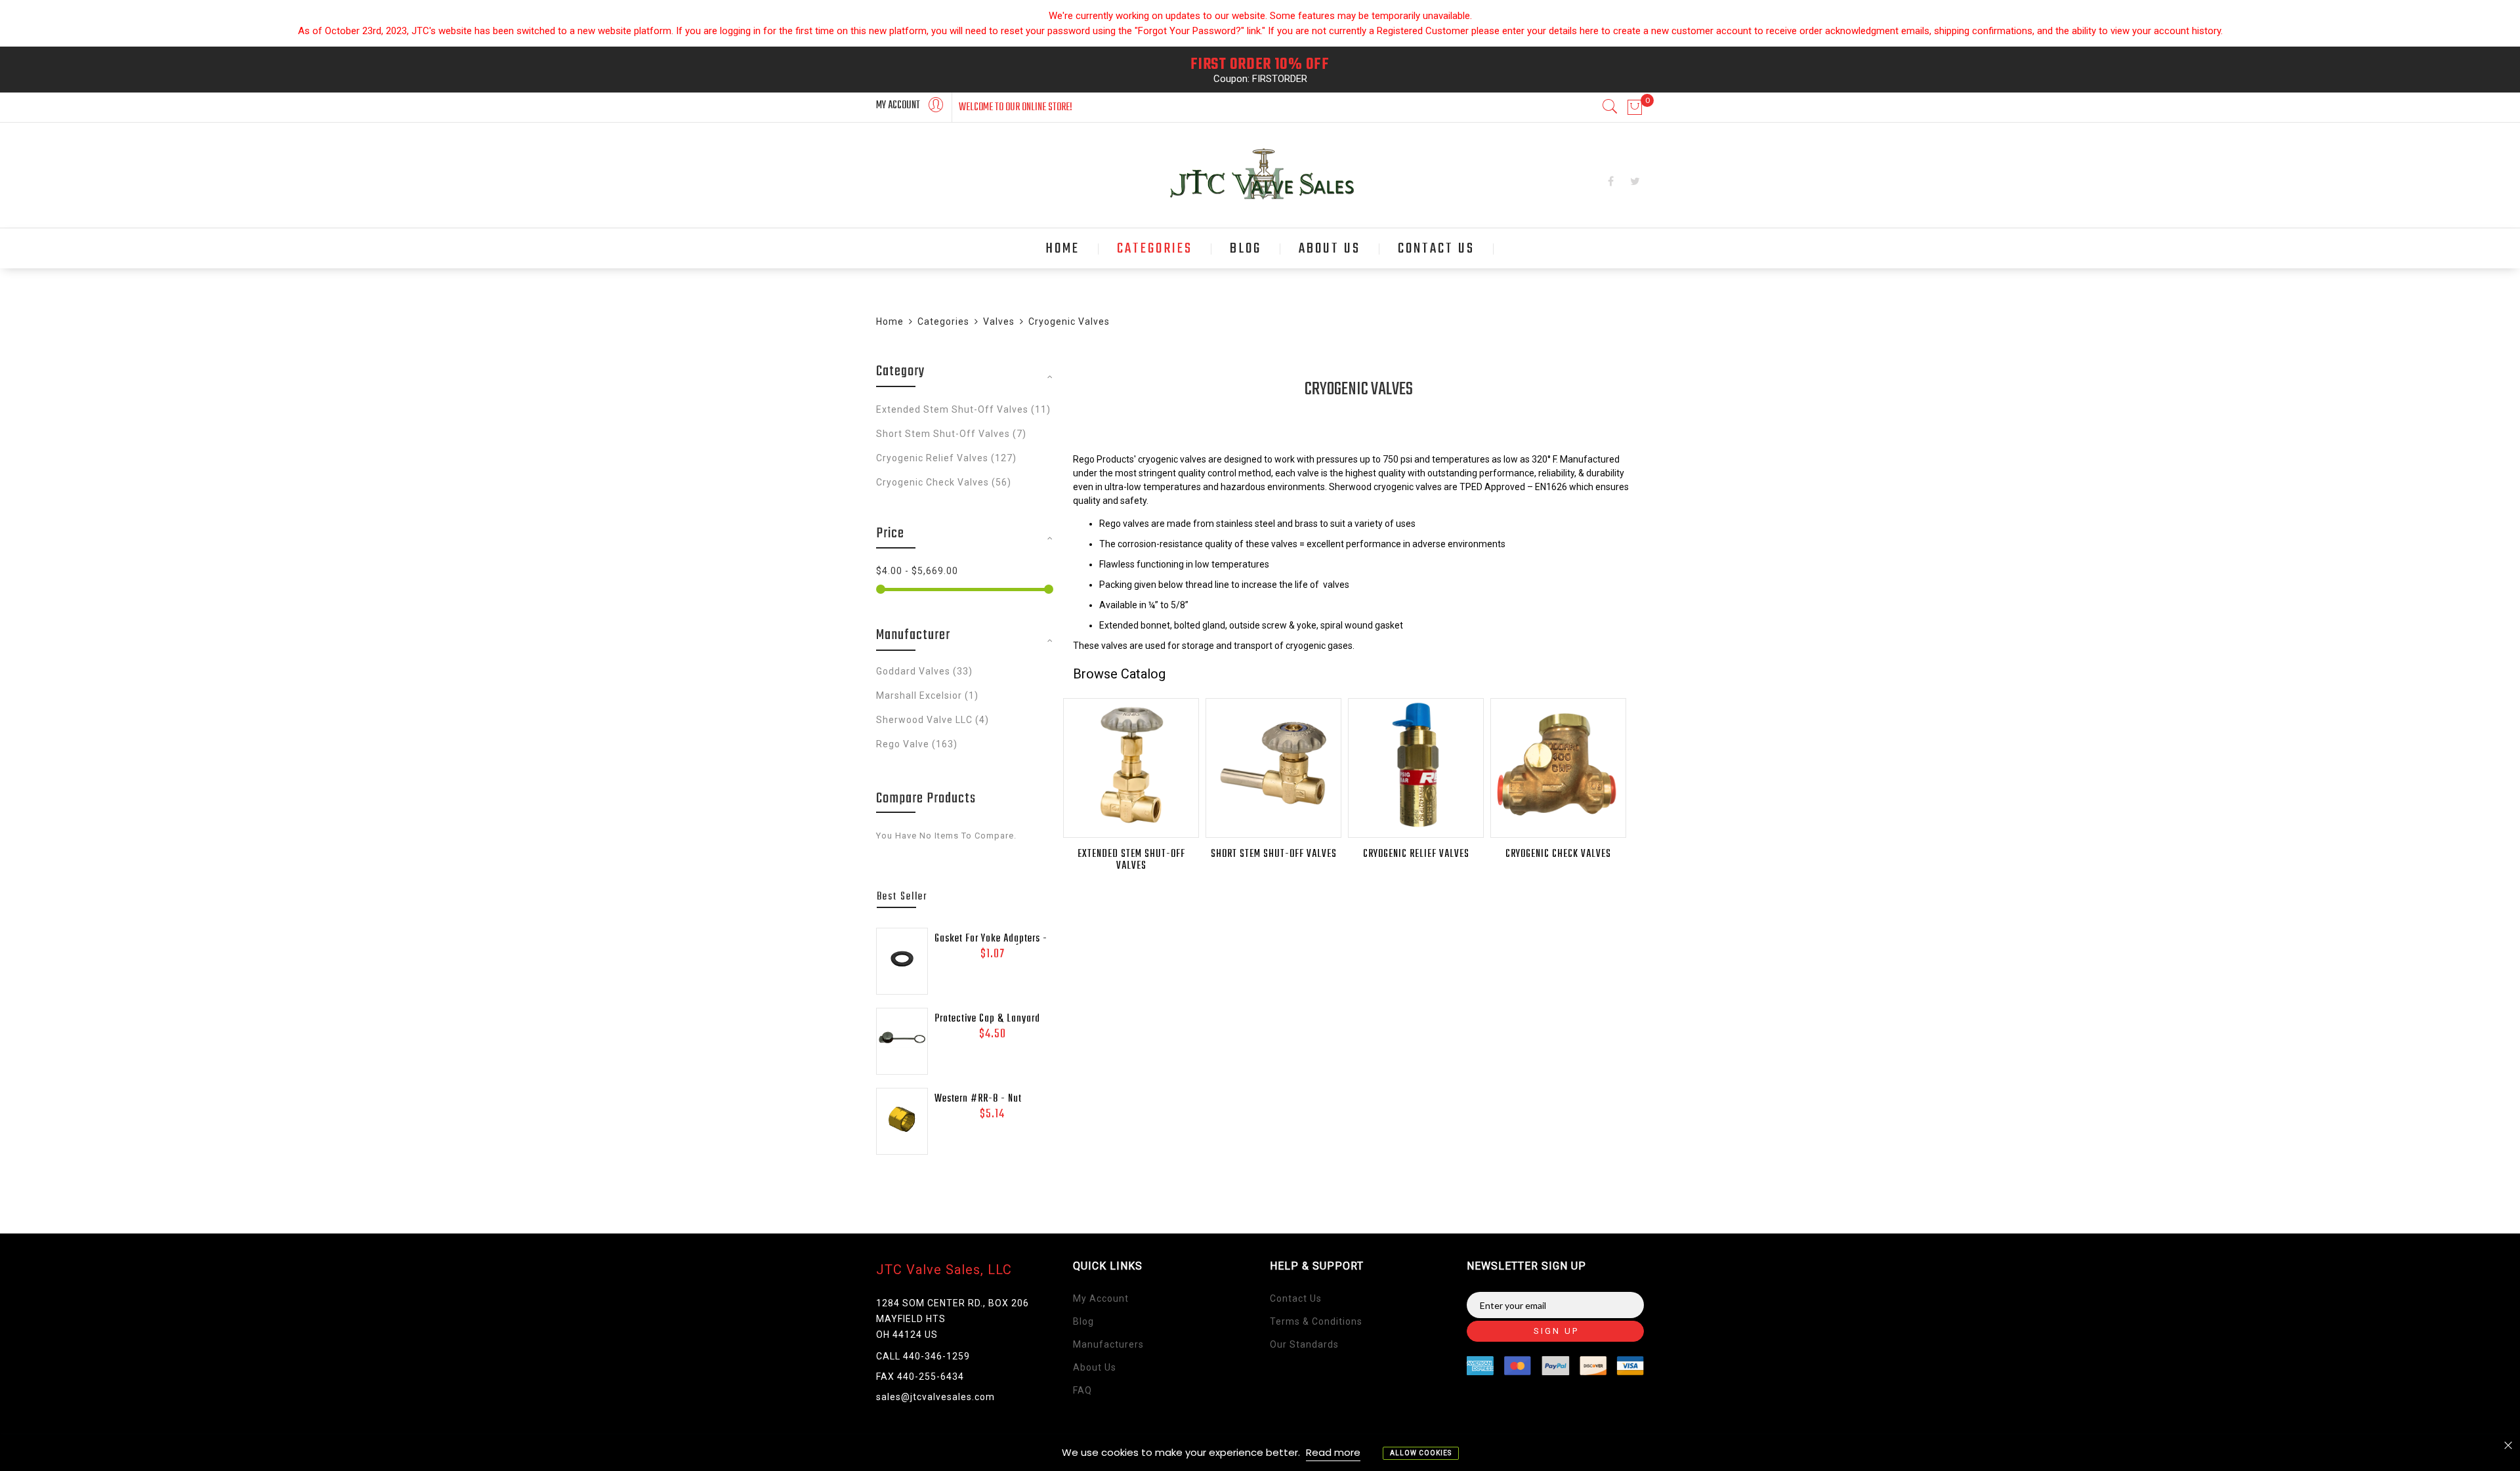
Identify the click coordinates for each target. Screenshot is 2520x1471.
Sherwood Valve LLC (933, 720)
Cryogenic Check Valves (1558, 854)
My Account (1101, 1298)
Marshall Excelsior (927, 695)
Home (890, 321)
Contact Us (1296, 1298)
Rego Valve (917, 744)
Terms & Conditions (1316, 1321)
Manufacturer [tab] (913, 635)
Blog (1083, 1321)
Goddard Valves (924, 671)
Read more (1333, 1452)
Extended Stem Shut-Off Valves (1131, 860)
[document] (1260, 1453)
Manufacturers (1108, 1344)
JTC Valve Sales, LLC (944, 1270)
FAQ (1082, 1390)
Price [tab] (890, 533)
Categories (943, 321)
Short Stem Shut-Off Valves (1274, 854)
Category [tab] (901, 371)
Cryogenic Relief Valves (1416, 854)
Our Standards (1304, 1344)
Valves (999, 321)
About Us (1095, 1367)
